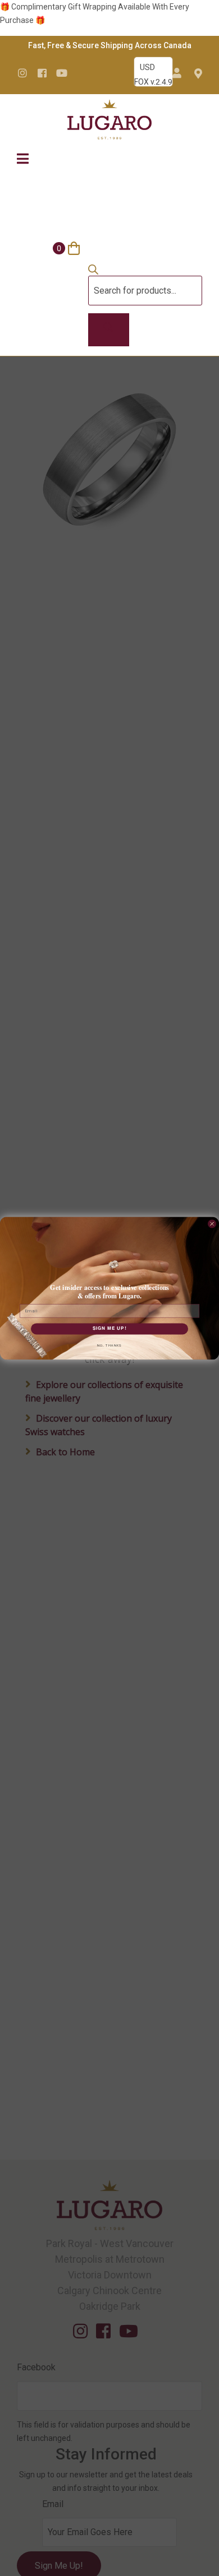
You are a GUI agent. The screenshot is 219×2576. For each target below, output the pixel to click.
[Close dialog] (212, 1224)
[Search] (109, 330)
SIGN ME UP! (110, 1329)
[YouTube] (62, 73)
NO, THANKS (109, 1345)
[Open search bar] (93, 272)
